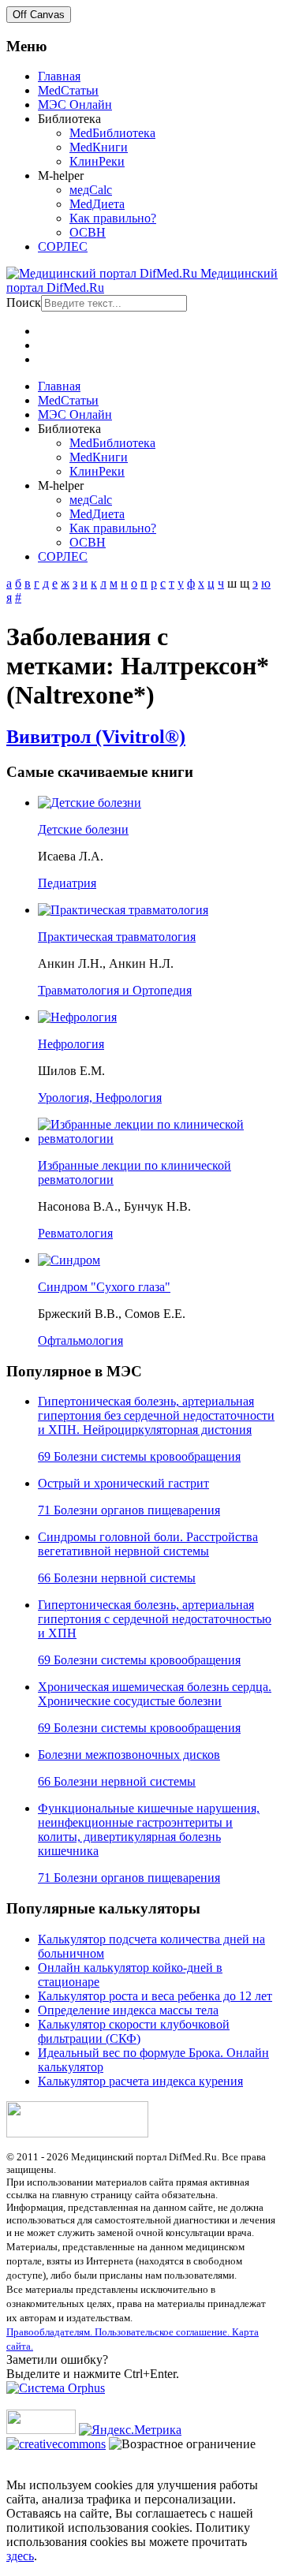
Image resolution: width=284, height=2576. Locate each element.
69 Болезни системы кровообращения (139, 1456)
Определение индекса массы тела (128, 2010)
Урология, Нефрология (100, 1098)
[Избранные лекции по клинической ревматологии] (158, 1139)
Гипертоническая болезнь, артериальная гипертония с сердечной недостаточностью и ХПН (155, 1619)
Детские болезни (83, 829)
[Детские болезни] (90, 803)
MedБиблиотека (112, 133)
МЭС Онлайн (75, 105)
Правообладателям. (50, 2332)
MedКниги (99, 147)
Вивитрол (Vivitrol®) (96, 737)
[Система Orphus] (56, 2388)
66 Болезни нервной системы (117, 1578)
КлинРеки (97, 161)
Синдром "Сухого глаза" (104, 1287)
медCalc (91, 190)
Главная (59, 76)
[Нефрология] (77, 1017)
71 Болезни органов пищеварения (129, 1510)
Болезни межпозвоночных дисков (129, 1755)
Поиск (24, 302)
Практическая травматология (117, 937)
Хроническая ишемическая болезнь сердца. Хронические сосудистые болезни (155, 1694)
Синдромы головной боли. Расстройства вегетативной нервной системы (148, 1544)
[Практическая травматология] (123, 910)
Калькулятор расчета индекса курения (140, 2081)
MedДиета (97, 204)
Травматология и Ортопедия (115, 990)
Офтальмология (80, 1340)
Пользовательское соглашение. (163, 2332)
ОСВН (88, 232)
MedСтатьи (68, 90)
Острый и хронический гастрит (123, 1483)
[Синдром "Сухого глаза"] (69, 1260)
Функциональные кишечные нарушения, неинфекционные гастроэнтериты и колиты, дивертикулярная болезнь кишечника (149, 1829)
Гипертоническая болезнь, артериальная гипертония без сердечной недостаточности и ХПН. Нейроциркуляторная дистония (156, 1415)
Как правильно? (113, 218)
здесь (20, 2556)
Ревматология (75, 1233)
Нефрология (71, 1044)
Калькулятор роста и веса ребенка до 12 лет (155, 1996)
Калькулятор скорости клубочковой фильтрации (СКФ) (134, 2031)
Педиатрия (67, 883)
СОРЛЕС (63, 246)
